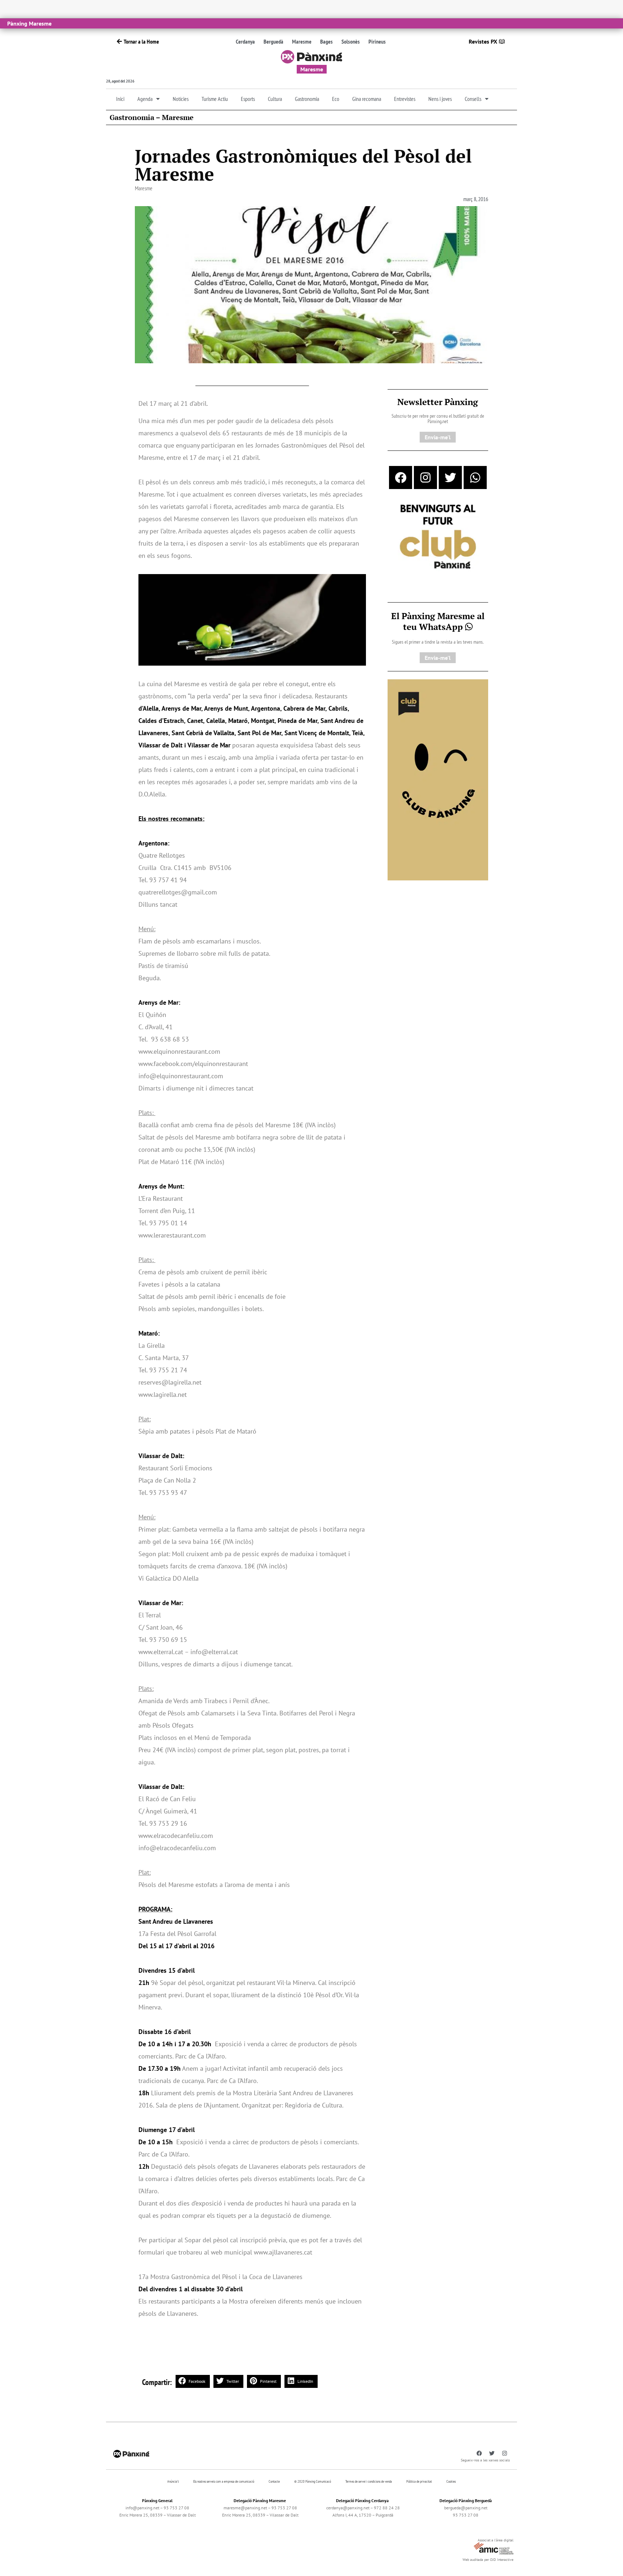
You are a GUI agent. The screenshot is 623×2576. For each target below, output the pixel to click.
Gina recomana (367, 99)
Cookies (451, 2481)
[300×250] (438, 537)
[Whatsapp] (475, 478)
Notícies (181, 99)
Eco (336, 99)
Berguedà (273, 41)
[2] (438, 779)
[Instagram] (425, 478)
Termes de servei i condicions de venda (369, 2481)
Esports (248, 99)
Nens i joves (440, 99)
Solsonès (351, 41)
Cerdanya (245, 41)
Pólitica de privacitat (419, 2481)
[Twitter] (450, 478)
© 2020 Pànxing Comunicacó (313, 2481)
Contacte (274, 2481)
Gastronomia (307, 99)
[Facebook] (401, 478)
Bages (326, 41)
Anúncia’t (173, 2481)
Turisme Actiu (215, 99)
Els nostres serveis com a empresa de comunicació (224, 2481)
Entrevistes (405, 99)
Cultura (275, 99)
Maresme (302, 41)
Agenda (145, 99)
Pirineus (377, 41)
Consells (473, 99)
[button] (193, 2381)
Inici (120, 99)
